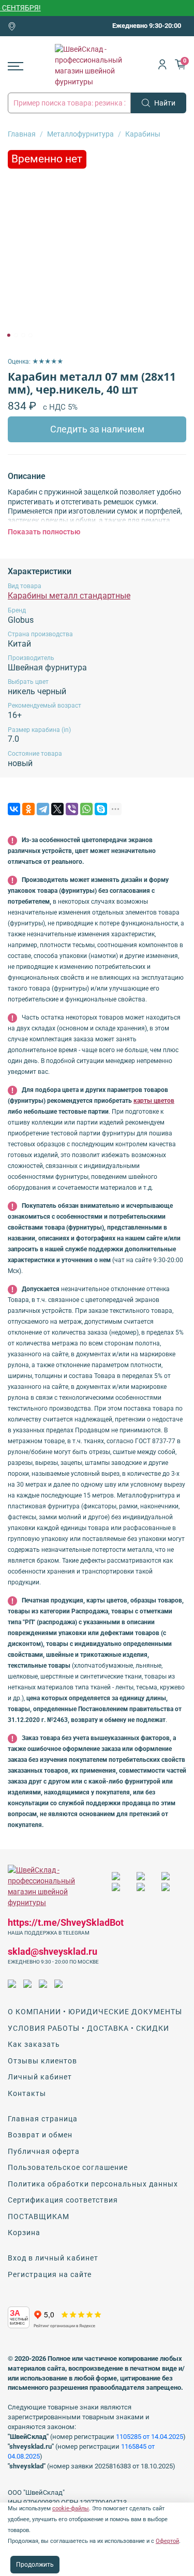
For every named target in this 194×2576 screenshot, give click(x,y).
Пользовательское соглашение (68, 2167)
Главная (22, 134)
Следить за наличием (97, 429)
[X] (57, 809)
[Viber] (72, 809)
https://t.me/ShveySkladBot (66, 1922)
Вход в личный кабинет (53, 2258)
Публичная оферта (44, 2151)
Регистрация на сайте (50, 2274)
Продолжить (35, 2565)
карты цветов (154, 1101)
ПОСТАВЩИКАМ (39, 2216)
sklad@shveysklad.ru (53, 1951)
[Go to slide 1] (8, 335)
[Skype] (101, 809)
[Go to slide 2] (16, 335)
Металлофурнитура (80, 134)
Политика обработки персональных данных (93, 2184)
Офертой (167, 2541)
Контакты (27, 2093)
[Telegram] (43, 809)
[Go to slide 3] (23, 335)
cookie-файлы (71, 2508)
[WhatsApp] (86, 809)
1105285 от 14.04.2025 (150, 2437)
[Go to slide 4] (30, 335)
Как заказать (34, 2044)
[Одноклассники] (28, 809)
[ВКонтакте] (14, 809)
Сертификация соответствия (63, 2200)
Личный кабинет (40, 2077)
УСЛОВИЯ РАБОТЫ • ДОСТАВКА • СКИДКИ (88, 2028)
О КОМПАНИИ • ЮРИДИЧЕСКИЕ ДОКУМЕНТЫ (95, 2012)
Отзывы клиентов (42, 2061)
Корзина (24, 2233)
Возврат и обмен (40, 2135)
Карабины (143, 134)
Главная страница (43, 2119)
